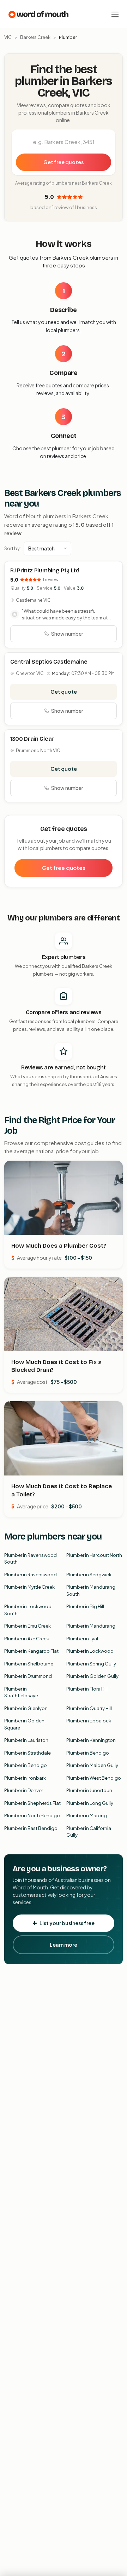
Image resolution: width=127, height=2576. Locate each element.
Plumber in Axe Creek (27, 1639)
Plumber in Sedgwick (89, 1575)
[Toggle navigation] (115, 14)
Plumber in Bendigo (88, 1753)
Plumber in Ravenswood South (31, 1559)
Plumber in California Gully (89, 1832)
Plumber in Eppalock (89, 1721)
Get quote (64, 692)
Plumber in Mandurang (91, 1626)
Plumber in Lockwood (90, 1651)
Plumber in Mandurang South (91, 1590)
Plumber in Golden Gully (92, 1676)
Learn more (64, 1945)
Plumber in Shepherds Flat (32, 1803)
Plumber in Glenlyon (26, 1708)
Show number (67, 634)
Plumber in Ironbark (25, 1778)
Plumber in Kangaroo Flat (31, 1651)
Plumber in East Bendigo (31, 1828)
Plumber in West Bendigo (94, 1778)
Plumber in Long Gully (90, 1803)
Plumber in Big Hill (85, 1606)
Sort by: (13, 548)
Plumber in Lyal (82, 1639)
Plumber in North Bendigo (32, 1815)
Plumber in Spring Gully (91, 1664)
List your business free (67, 1923)
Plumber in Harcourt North (94, 1555)
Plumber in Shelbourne (29, 1664)
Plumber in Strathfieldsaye (21, 1692)
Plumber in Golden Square (24, 1724)
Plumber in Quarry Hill (89, 1708)
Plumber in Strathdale (28, 1753)
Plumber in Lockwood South (28, 1610)
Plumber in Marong (87, 1815)
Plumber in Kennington (91, 1740)
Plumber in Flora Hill (87, 1689)
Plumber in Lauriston (26, 1740)
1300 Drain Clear (32, 739)
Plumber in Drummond (28, 1676)
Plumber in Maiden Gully (92, 1765)
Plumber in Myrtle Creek (29, 1587)
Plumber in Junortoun (89, 1790)
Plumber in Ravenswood (31, 1575)
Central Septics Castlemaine (49, 662)
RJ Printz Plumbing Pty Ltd (45, 570)
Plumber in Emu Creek (28, 1626)
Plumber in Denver (24, 1790)
